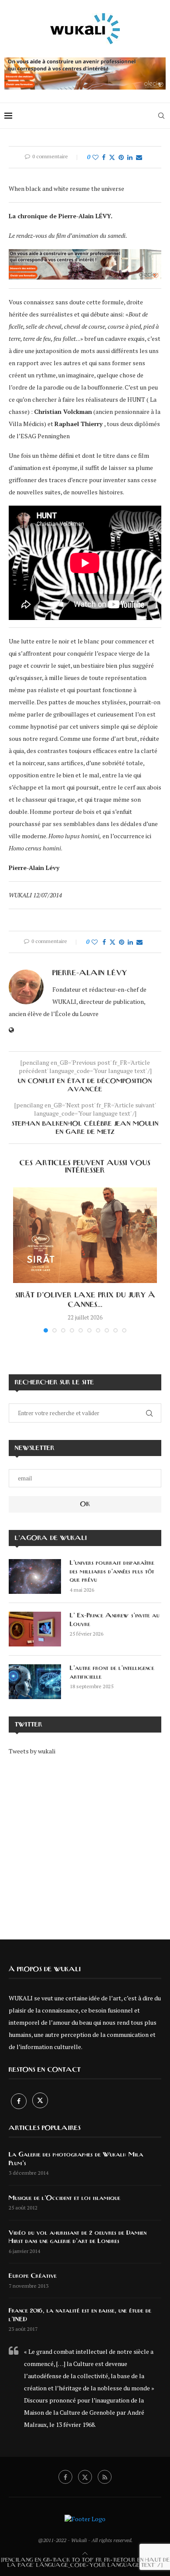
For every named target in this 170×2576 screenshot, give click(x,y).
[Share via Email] (139, 157)
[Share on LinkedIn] (130, 157)
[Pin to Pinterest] (121, 157)
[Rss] (105, 2477)
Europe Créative (33, 2276)
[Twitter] (40, 2101)
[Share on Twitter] (112, 157)
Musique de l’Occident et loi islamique (65, 2198)
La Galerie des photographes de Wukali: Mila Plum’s (76, 2159)
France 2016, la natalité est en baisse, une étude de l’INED (80, 2315)
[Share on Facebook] (104, 157)
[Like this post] (95, 157)
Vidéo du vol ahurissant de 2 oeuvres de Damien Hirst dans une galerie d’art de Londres (78, 2237)
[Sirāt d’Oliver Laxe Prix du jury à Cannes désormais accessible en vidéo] (85, 1235)
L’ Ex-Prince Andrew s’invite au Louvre (115, 1620)
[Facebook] (19, 2101)
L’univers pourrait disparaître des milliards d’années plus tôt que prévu (112, 1571)
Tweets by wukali (32, 1751)
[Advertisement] (85, 1841)
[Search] (161, 116)
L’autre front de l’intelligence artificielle (112, 1673)
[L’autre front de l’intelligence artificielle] (35, 1682)
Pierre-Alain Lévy (90, 973)
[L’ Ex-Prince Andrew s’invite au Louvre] (35, 1629)
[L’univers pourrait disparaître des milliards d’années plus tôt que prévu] (35, 1576)
